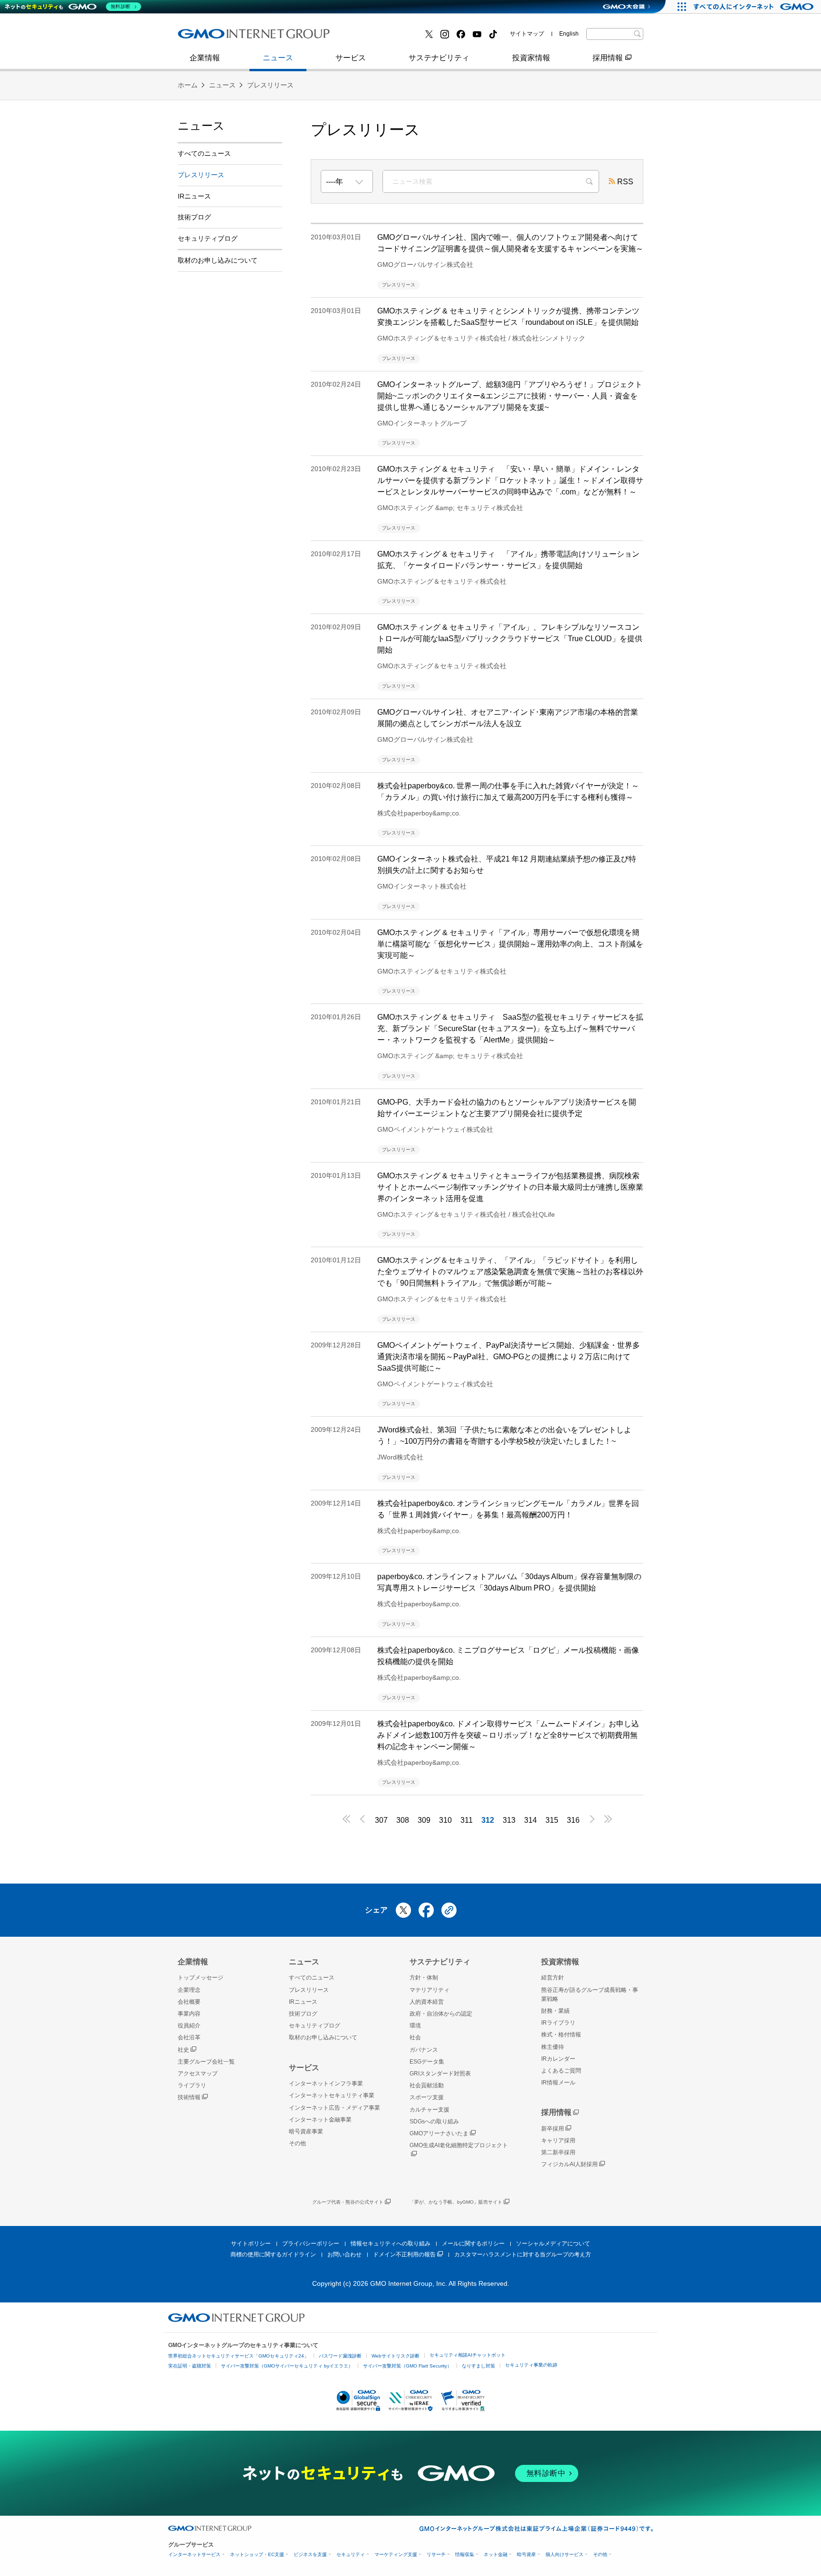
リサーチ (436, 2554)
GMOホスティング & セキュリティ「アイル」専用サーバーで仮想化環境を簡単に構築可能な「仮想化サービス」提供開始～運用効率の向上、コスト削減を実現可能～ (510, 944)
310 (445, 1820)
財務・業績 (555, 2011)
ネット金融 (496, 2554)
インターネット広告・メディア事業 (334, 2108)
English (569, 34)
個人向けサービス (564, 2554)
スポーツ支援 (427, 2097)
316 (573, 1820)
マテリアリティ (430, 1990)
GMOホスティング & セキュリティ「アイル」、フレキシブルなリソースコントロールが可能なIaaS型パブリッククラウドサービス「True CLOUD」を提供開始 (510, 639)
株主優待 (553, 2047)
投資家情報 (531, 58)
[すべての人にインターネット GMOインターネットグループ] (755, 7)
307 (381, 1820)
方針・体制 (424, 1978)
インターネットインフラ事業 (326, 2084)
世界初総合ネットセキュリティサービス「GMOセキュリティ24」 (239, 2356)
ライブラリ (192, 2085)
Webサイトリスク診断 (396, 2356)
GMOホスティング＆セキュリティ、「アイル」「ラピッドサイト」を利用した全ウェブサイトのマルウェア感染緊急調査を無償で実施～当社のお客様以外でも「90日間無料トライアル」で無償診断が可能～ (510, 1272)
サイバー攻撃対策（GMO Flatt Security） (407, 2366)
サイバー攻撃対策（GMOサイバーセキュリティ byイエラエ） (287, 2366)
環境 (415, 2026)
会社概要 (189, 2002)
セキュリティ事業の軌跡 (531, 2365)
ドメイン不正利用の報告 (404, 2254)
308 (403, 1820)
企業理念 (189, 1990)
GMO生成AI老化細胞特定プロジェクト (459, 2145)
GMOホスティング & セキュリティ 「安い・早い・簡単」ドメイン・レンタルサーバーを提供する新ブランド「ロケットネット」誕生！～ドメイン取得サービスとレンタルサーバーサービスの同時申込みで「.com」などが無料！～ (510, 480)
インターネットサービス (194, 2554)
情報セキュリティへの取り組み (391, 2244)
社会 (415, 2037)
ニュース (278, 58)
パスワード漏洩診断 (340, 2356)
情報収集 (465, 2554)
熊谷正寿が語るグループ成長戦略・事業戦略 (590, 1994)
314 (530, 1820)
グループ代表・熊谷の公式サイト (348, 2202)
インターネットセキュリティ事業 (332, 2095)
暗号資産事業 (372, 37)
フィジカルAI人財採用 (225, 37)
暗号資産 (526, 2554)
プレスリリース (214, 37)
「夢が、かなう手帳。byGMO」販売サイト (456, 2202)
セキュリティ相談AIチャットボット (468, 2355)
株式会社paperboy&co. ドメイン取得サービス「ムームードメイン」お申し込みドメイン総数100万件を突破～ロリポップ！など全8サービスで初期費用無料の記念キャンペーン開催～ (508, 1735)
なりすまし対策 (478, 2366)
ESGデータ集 (427, 2062)
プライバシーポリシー (311, 2244)
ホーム (188, 85)
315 (552, 1820)
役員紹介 (189, 2026)
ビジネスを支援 (310, 2554)
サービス (351, 58)
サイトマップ (527, 34)
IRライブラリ (558, 2023)
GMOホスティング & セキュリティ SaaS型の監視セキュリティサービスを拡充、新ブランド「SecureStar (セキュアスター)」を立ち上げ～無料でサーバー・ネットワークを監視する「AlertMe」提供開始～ (510, 1028)
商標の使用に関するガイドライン (273, 2254)
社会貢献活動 (427, 2085)
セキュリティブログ (208, 238)
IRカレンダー (558, 2059)
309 (424, 1820)
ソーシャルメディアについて (553, 2244)
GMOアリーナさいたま (439, 2133)
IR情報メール (558, 2083)
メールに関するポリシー (473, 2244)
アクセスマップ (198, 2074)
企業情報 (205, 58)
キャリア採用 (558, 2140)
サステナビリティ (439, 58)
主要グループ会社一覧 (387, 37)
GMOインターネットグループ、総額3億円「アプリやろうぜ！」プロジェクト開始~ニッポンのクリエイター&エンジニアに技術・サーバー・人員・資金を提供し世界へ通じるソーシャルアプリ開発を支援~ (510, 396)
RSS (625, 182)
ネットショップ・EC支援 (257, 2554)
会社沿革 (189, 2037)
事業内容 (203, 37)
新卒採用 (553, 2129)
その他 (297, 2143)
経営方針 (553, 1978)
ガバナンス (424, 2050)
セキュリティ (351, 2554)
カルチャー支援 (430, 2110)
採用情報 (608, 58)
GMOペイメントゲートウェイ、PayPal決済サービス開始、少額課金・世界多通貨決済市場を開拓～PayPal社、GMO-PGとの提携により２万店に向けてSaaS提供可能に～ (509, 1357)
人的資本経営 (427, 2002)
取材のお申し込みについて (218, 260)
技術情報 (189, 2097)
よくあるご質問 (561, 2071)
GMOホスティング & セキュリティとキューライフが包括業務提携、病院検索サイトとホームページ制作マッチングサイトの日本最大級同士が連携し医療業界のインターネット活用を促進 (510, 1187)
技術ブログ (368, 37)
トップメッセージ (200, 1978)
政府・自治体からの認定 (441, 2014)
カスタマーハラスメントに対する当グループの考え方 (523, 2254)
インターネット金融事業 (229, 37)
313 (509, 1820)
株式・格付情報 (214, 37)
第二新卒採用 (558, 2152)
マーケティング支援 (396, 2554)
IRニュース (194, 196)
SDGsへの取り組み (434, 2121)
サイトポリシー (251, 2244)
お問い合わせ (344, 2254)
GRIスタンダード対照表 (440, 2074)
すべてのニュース (204, 153)
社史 (183, 2050)
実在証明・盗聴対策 (190, 2366)
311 (467, 1820)
